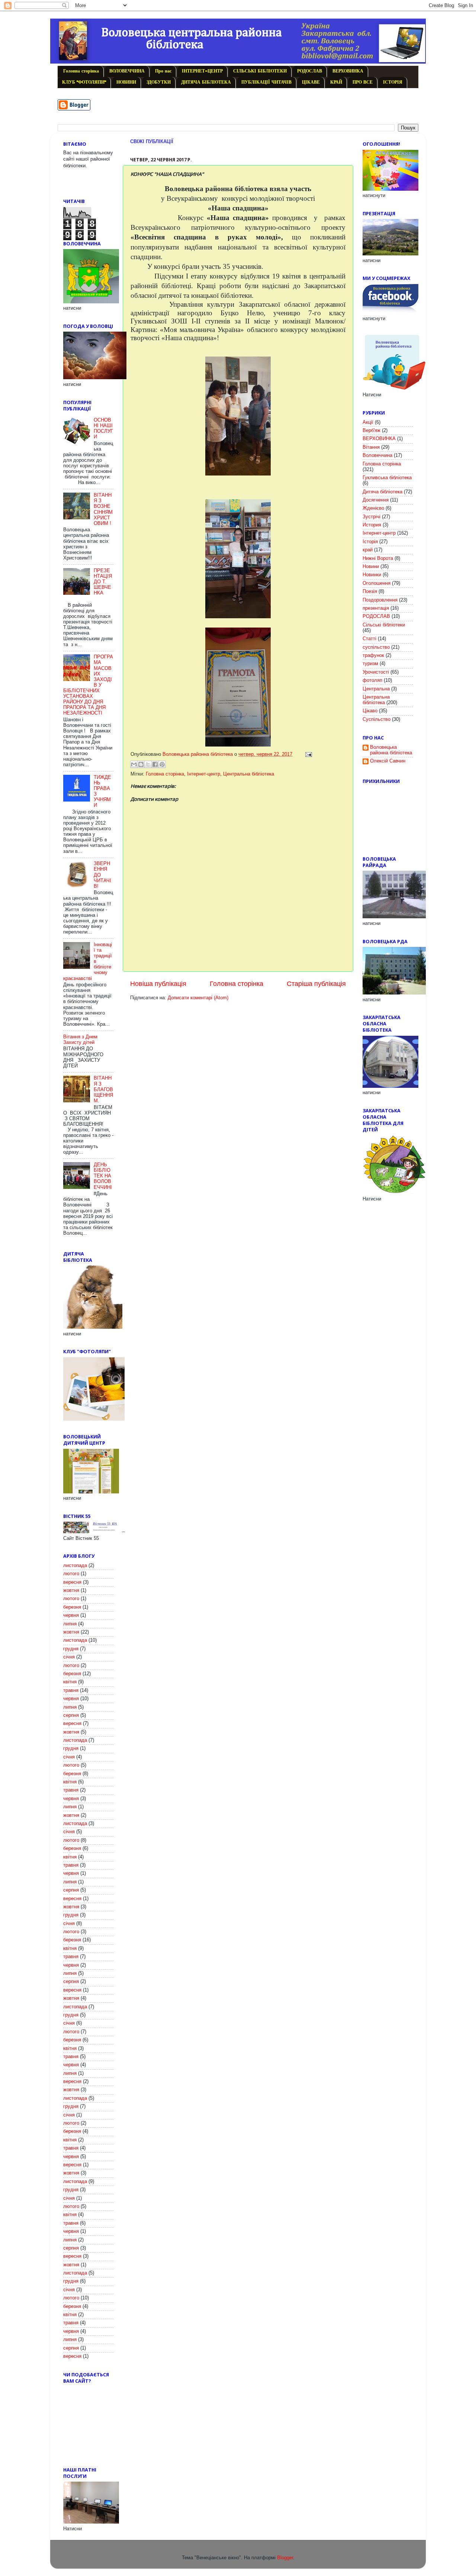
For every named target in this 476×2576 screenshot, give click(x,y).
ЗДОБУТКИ (159, 83)
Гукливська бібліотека (387, 478)
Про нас (163, 71)
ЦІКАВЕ (311, 83)
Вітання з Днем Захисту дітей (80, 1040)
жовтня (71, 1590)
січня (69, 1657)
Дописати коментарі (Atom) (198, 998)
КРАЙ (336, 83)
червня (71, 1615)
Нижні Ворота (378, 558)
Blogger (285, 2558)
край (368, 550)
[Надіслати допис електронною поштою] (308, 754)
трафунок (373, 655)
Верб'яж (372, 431)
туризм (370, 664)
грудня (71, 1649)
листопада (75, 1566)
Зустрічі (372, 517)
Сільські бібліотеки (384, 625)
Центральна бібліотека (249, 774)
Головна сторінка (81, 71)
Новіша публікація (158, 984)
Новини (371, 567)
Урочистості (376, 672)
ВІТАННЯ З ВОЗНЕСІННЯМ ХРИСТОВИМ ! (103, 509)
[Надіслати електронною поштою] (134, 764)
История (372, 525)
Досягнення (376, 500)
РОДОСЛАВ (310, 71)
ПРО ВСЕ (363, 83)
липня (70, 1624)
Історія (370, 542)
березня (72, 1607)
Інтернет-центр (204, 774)
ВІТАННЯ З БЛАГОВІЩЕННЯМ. (103, 1089)
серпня (71, 1715)
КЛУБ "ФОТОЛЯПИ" (84, 83)
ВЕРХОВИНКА (348, 71)
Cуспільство (377, 719)
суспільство (376, 647)
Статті (369, 639)
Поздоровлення (380, 600)
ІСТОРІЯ (393, 83)
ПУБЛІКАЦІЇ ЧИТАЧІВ (266, 83)
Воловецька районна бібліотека (391, 750)
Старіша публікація (316, 984)
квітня (70, 1682)
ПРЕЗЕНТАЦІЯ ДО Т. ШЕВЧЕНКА (103, 582)
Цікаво (370, 711)
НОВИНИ (126, 83)
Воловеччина (377, 455)
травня (71, 1690)
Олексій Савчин (388, 761)
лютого (71, 1574)
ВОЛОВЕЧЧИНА (127, 71)
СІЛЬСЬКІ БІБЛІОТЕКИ (260, 71)
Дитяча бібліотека (382, 492)
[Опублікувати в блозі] (141, 764)
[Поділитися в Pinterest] (162, 764)
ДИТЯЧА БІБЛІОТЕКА (206, 83)
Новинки (372, 575)
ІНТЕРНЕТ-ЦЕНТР (202, 71)
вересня (72, 1582)
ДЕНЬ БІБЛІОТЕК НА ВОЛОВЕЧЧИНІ (103, 1176)
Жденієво (373, 508)
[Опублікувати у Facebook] (155, 764)
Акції (368, 422)
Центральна (376, 689)
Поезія (370, 591)
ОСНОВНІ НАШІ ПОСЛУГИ (103, 428)
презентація (376, 608)
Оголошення (377, 583)
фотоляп (372, 680)
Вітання (371, 447)
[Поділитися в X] (148, 764)
